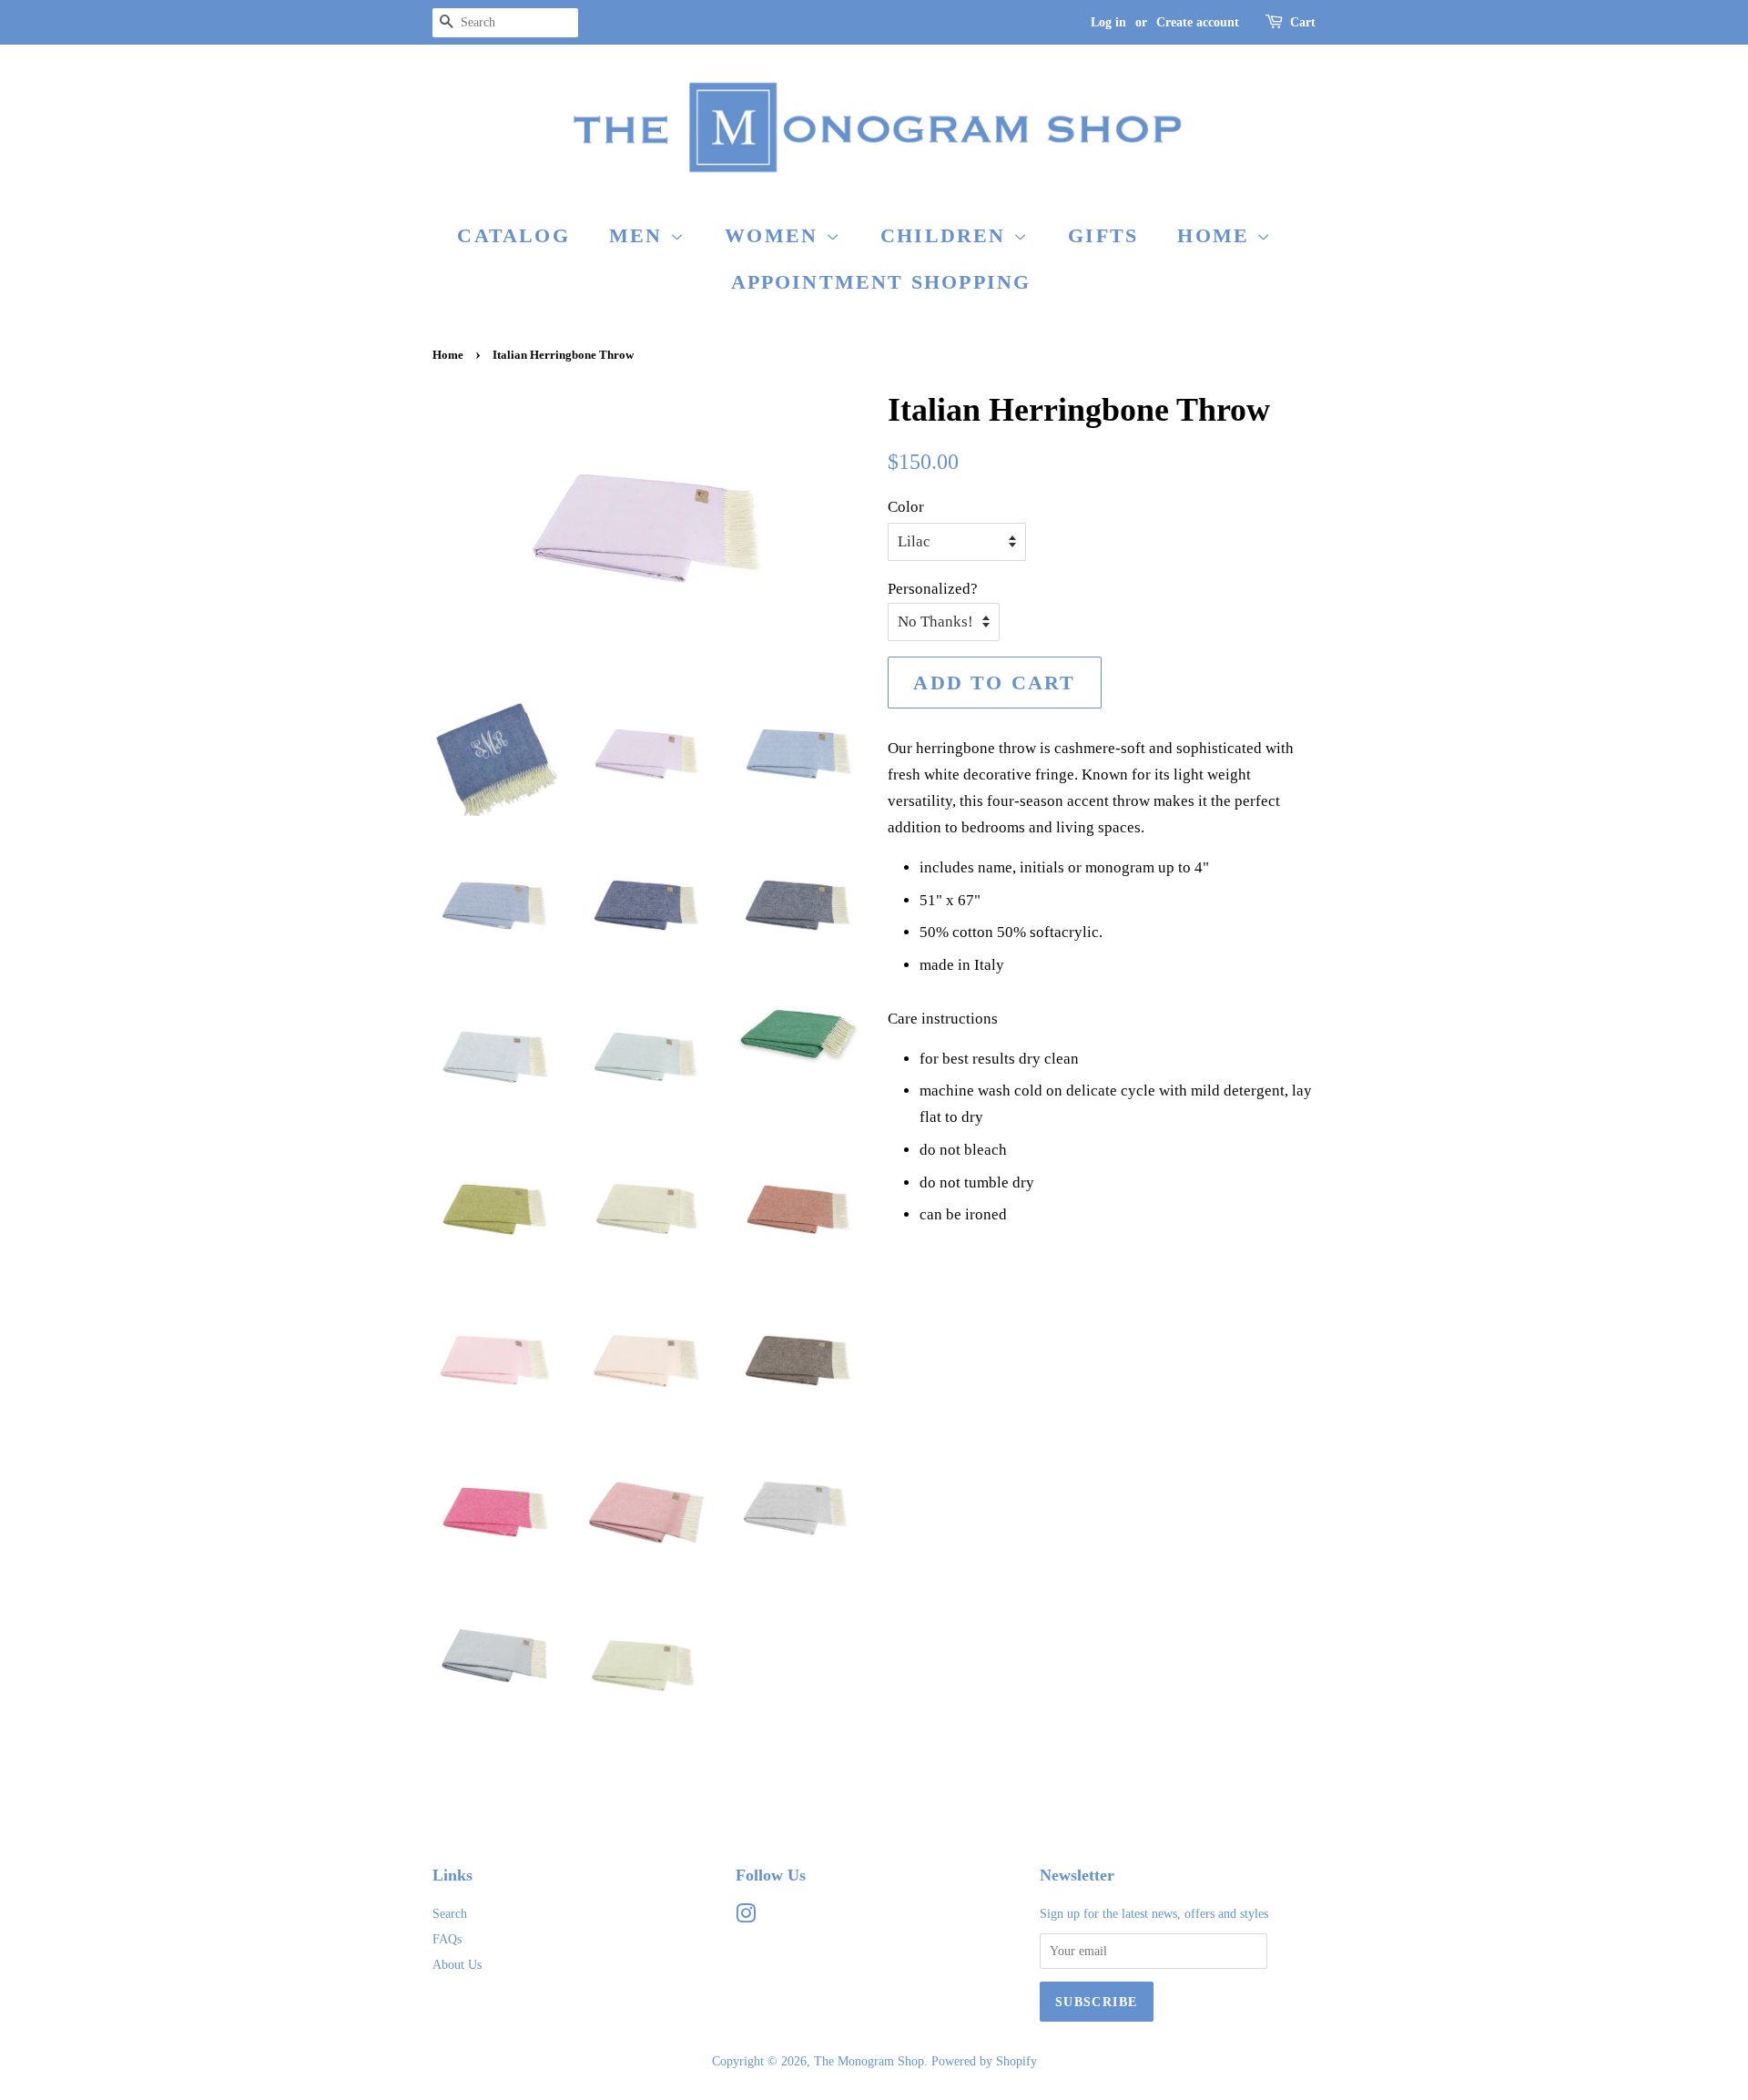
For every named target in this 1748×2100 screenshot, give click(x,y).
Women (775, 235)
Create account (1198, 22)
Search (450, 1913)
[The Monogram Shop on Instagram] (746, 1917)
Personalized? (933, 589)
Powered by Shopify (984, 2061)
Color (906, 507)
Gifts (1103, 235)
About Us (457, 1964)
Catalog (513, 235)
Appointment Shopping (881, 282)
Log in (1108, 22)
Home (1217, 235)
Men (640, 235)
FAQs (447, 1939)
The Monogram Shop (869, 2061)
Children (947, 235)
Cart (1303, 22)
